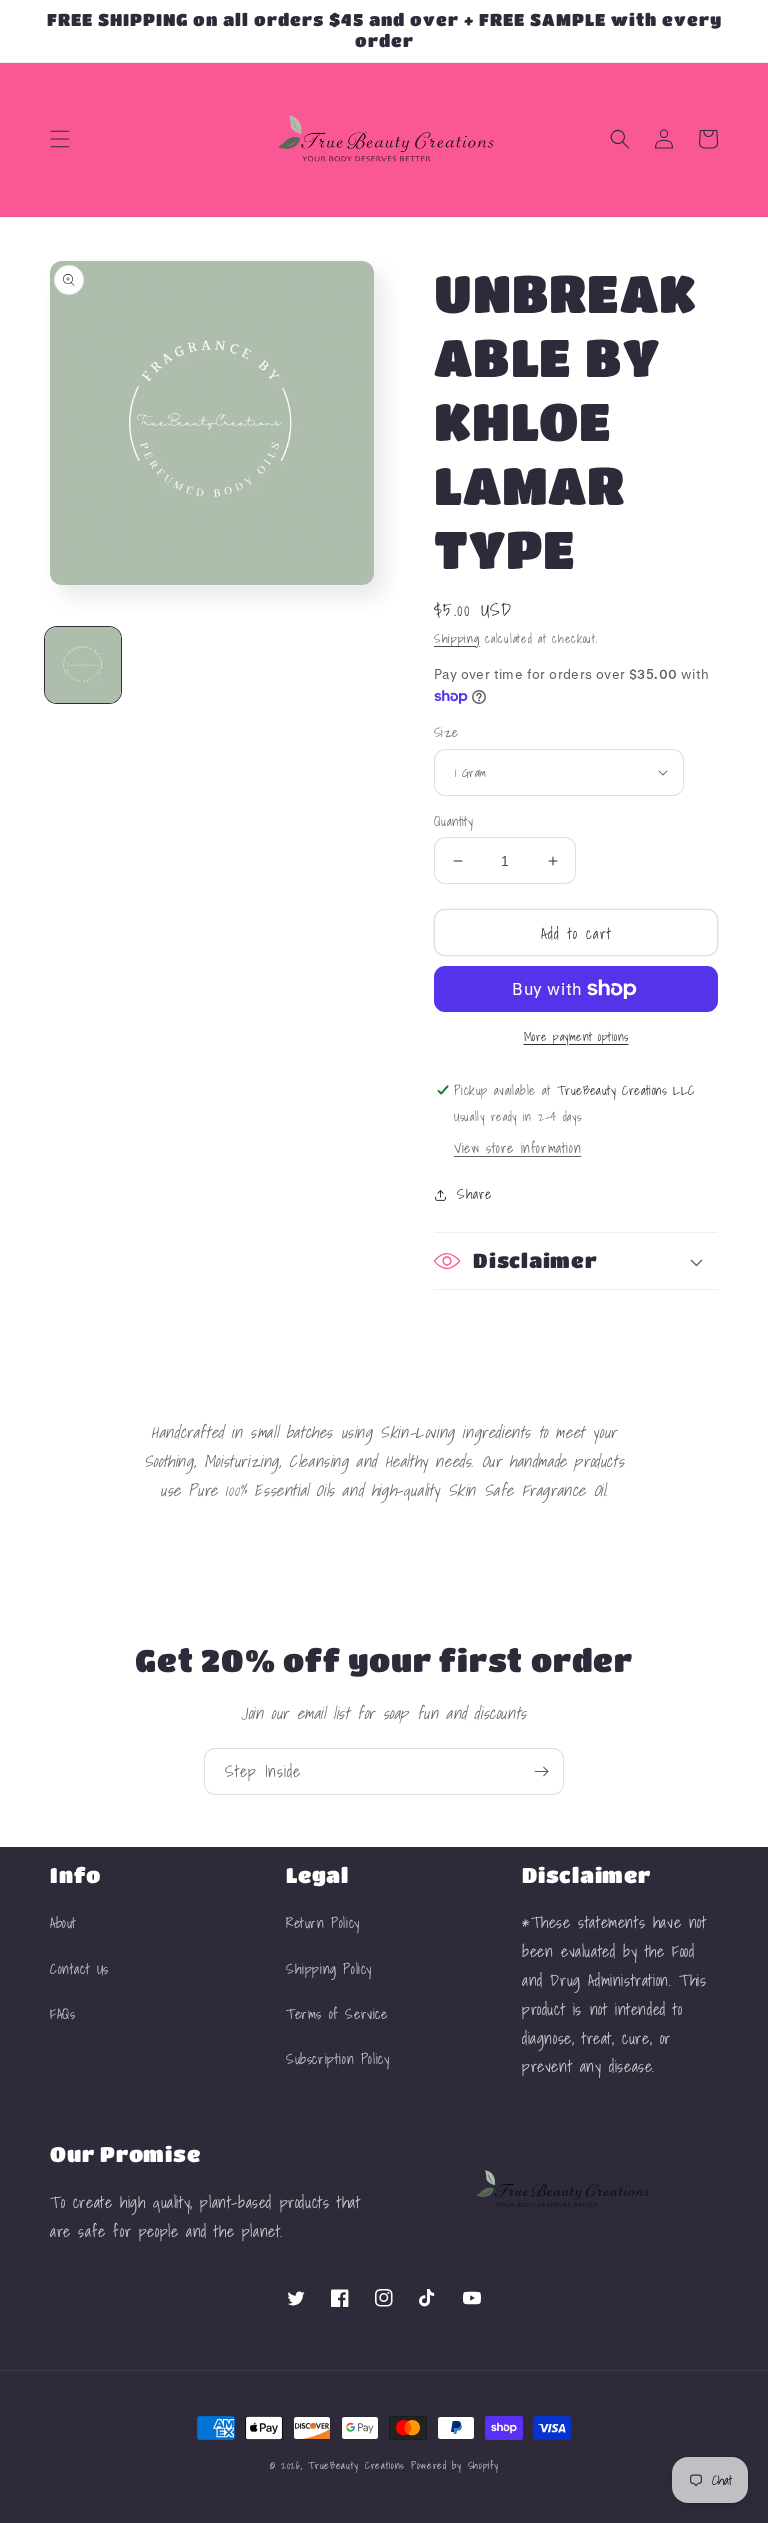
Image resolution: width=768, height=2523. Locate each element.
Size (446, 733)
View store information (517, 1148)
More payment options (576, 1037)
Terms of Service (337, 2014)
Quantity (453, 822)
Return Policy (323, 1923)
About (63, 1923)
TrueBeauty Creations (356, 2465)
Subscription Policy (337, 2059)
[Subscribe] (541, 1771)
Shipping (457, 638)
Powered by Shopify (455, 2465)
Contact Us (79, 1969)
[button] (60, 139)
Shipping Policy (329, 1969)
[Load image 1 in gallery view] (83, 665)
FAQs (62, 2014)
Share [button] (474, 1194)
